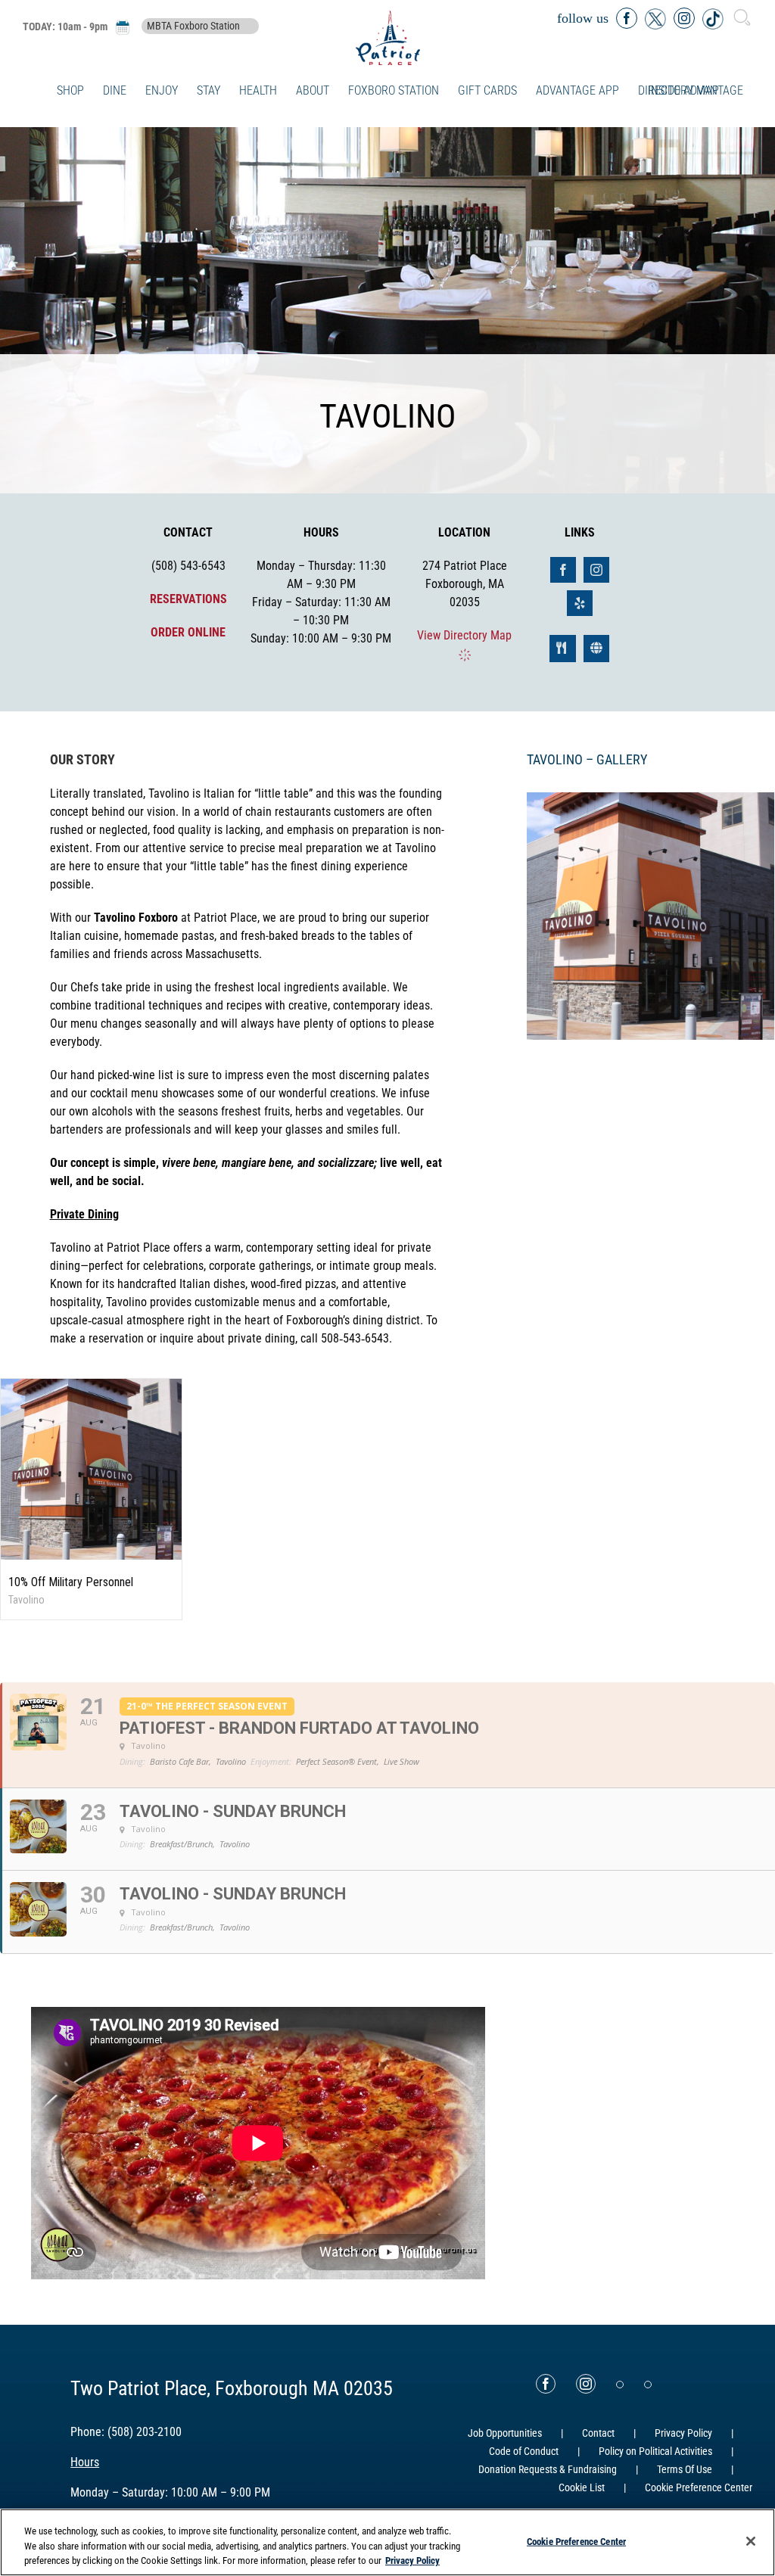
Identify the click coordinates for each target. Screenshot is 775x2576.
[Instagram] (586, 2384)
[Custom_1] (648, 2385)
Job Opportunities (505, 2433)
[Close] (751, 2541)
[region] (387, 2542)
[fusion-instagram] (596, 570)
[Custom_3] (620, 2385)
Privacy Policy (683, 2433)
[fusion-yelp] (580, 603)
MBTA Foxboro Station (193, 26)
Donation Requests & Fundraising (548, 2469)
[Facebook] (546, 2384)
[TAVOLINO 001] (651, 915)
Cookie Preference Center (576, 2541)
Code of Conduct (524, 2451)
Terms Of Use (685, 2469)
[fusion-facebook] (563, 570)
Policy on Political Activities (655, 2451)
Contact (598, 2433)
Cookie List (582, 2487)
